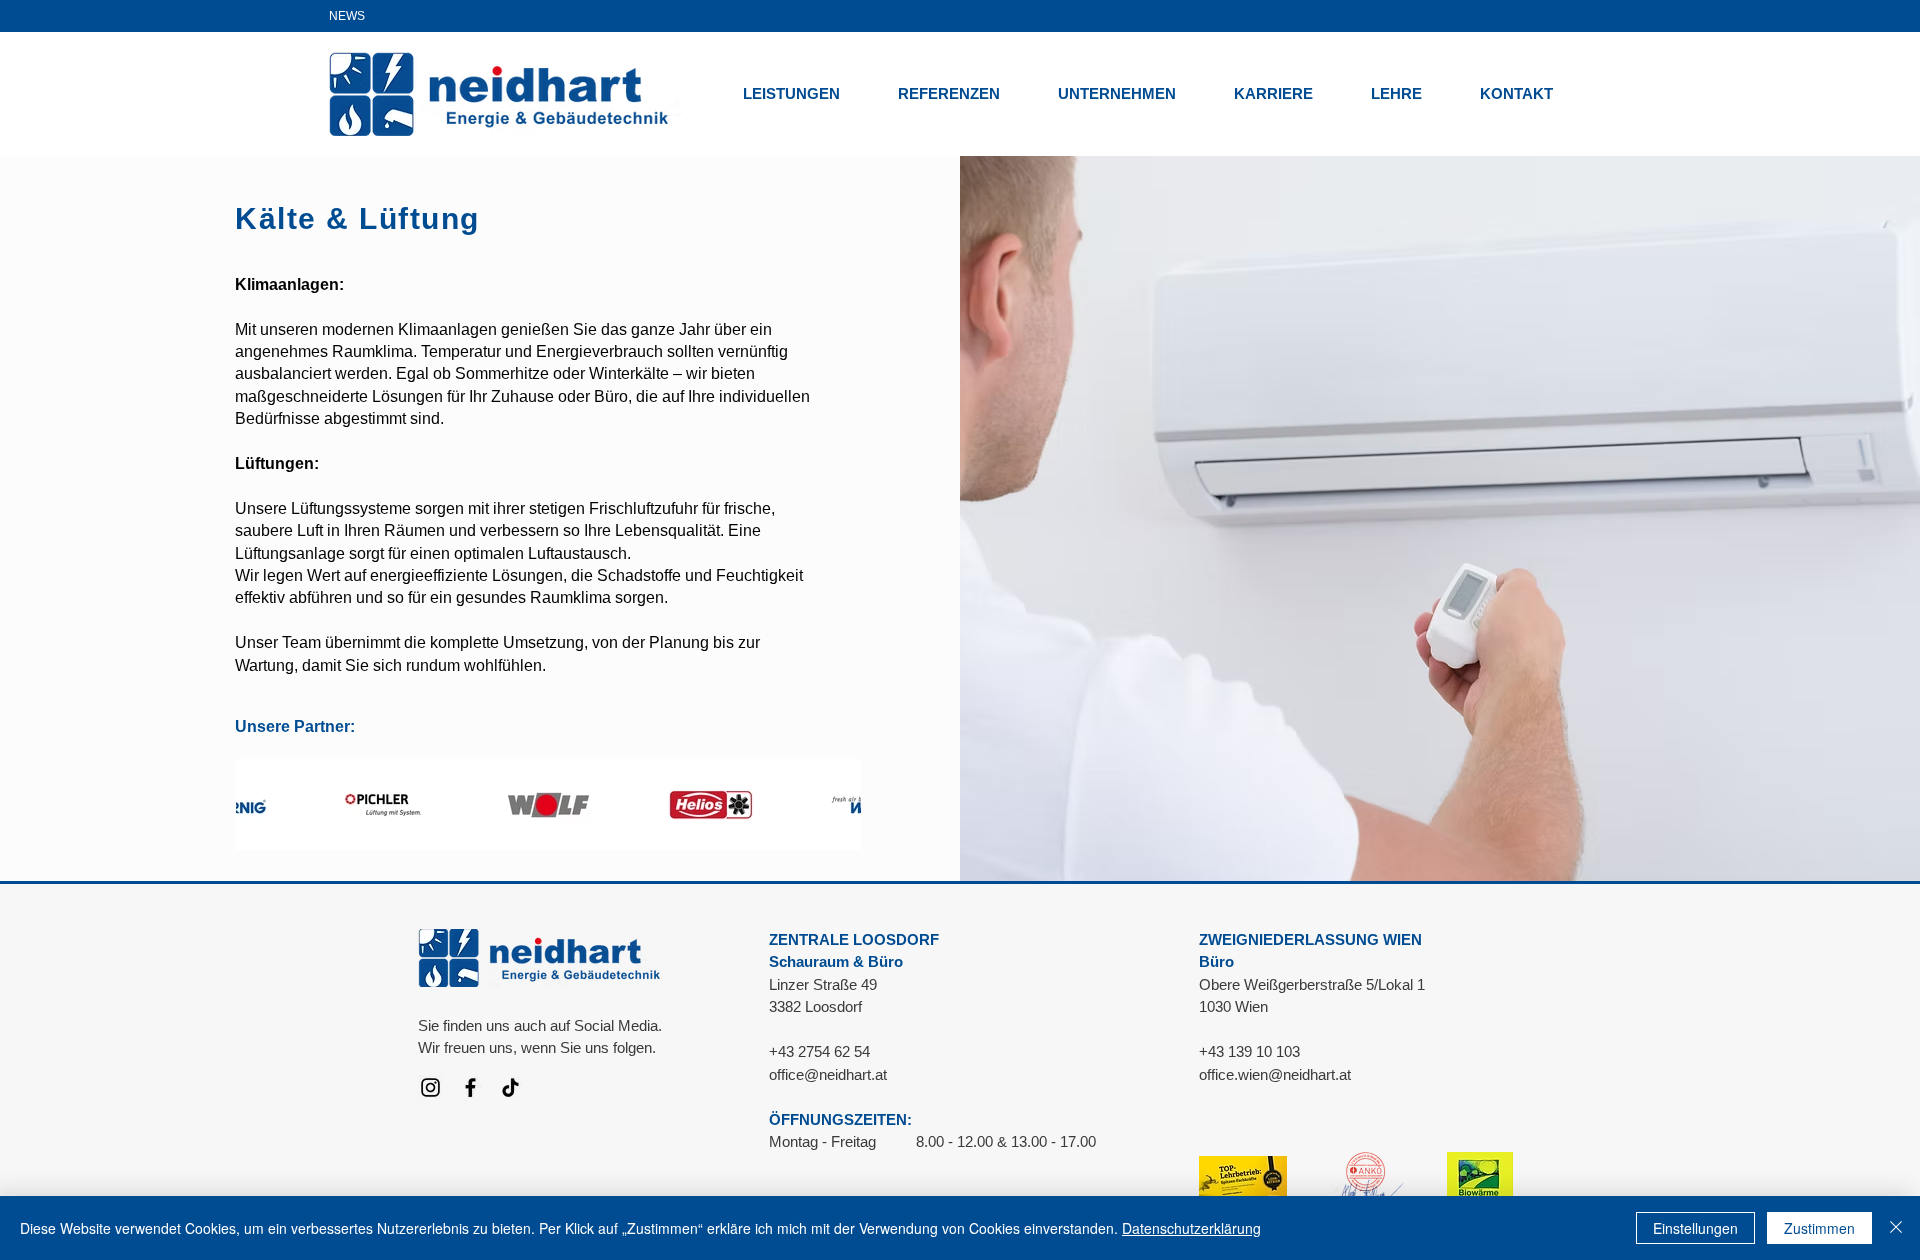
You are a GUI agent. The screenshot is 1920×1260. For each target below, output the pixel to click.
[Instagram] (430, 1087)
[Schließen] (1896, 1228)
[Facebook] (470, 1087)
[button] (805, 93)
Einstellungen (1695, 1228)
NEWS (347, 16)
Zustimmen (1819, 1228)
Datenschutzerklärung (1191, 1228)
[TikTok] (510, 1087)
